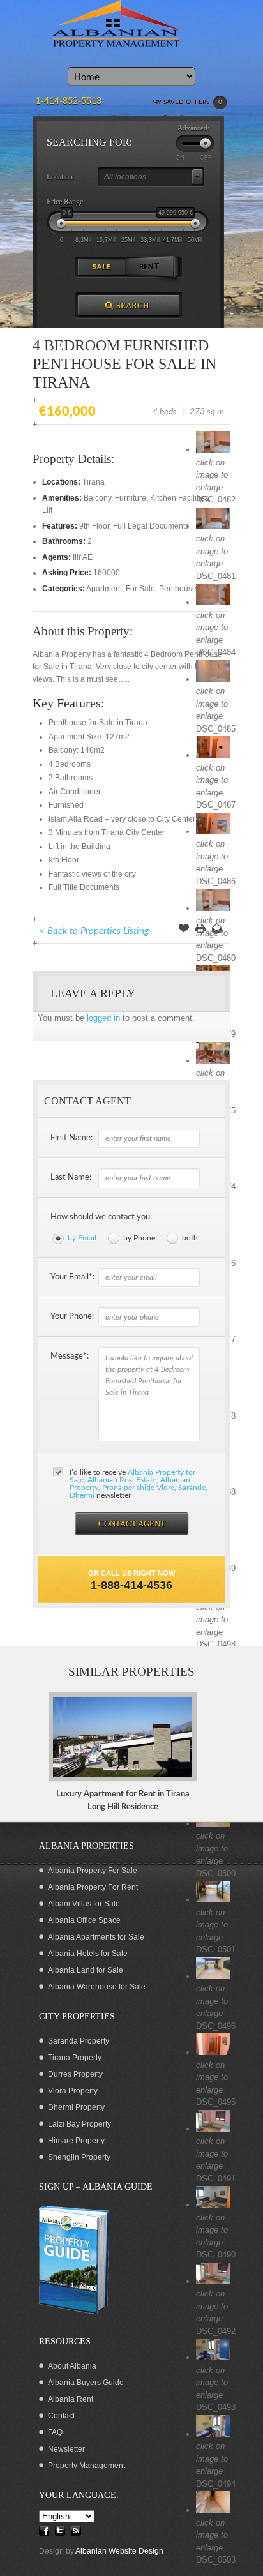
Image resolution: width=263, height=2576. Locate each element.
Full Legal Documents (151, 526)
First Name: (71, 1138)
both (190, 1238)
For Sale (140, 589)
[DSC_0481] (213, 526)
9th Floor (94, 526)
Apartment (104, 589)
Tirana (94, 482)
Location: (61, 177)
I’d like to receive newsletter (139, 1484)
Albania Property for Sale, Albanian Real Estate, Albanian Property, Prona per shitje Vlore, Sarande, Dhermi (139, 1484)
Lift (47, 510)
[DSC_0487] (213, 755)
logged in (103, 1018)
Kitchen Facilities (179, 498)
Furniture (131, 498)
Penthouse (178, 589)
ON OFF (194, 158)
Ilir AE (83, 557)
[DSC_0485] (213, 679)
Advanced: (193, 128)
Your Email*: (72, 1277)
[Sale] (102, 267)
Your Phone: (72, 1317)
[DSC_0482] (213, 450)
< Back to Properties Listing (94, 931)
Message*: (70, 1356)
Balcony (97, 498)
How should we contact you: (101, 1217)
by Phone (139, 1238)
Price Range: (66, 202)
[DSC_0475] (213, 1061)
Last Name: (71, 1178)
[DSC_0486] (213, 832)
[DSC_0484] (213, 602)
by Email (82, 1238)
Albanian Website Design (119, 2551)
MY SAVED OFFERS (187, 102)
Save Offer (184, 930)
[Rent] (155, 267)
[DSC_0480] (213, 908)
